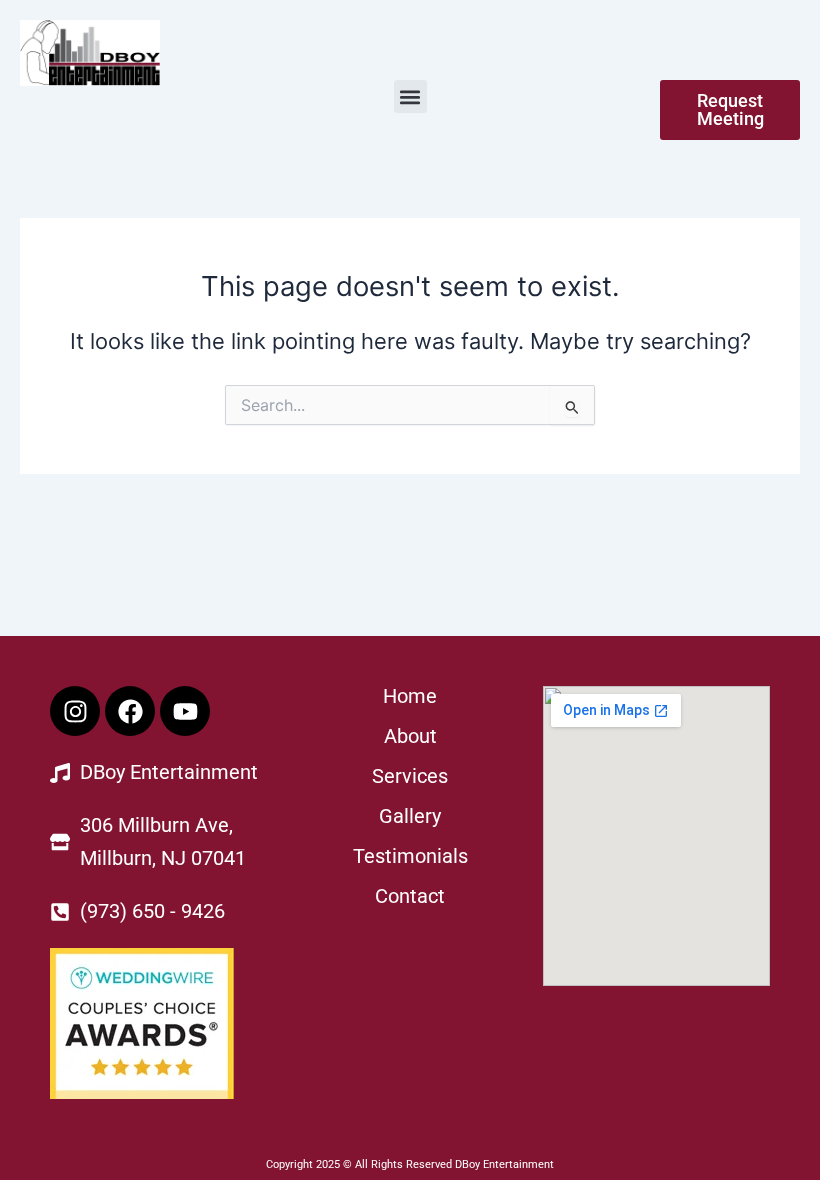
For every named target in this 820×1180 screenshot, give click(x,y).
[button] (410, 96)
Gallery (410, 816)
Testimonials (410, 856)
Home (410, 696)
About (410, 736)
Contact (410, 896)
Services (410, 776)
